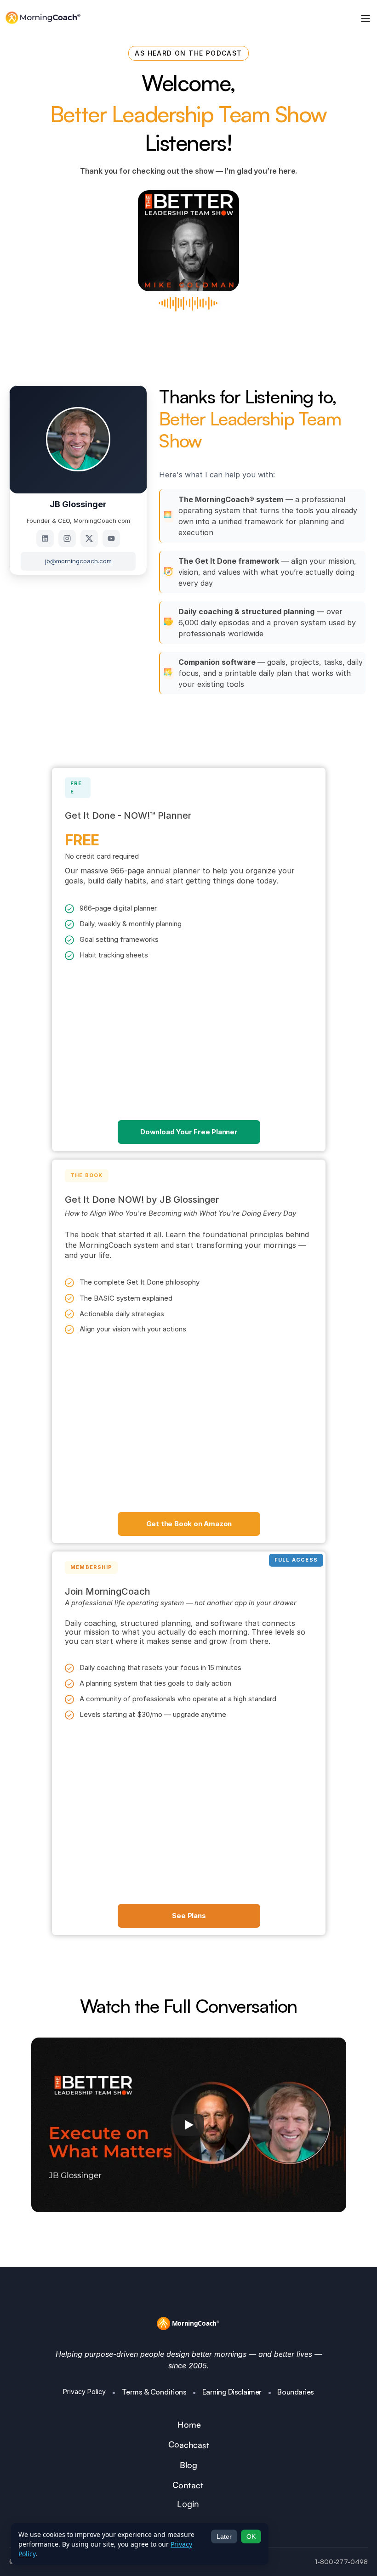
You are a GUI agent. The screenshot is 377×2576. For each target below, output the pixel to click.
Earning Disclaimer (232, 2392)
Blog (188, 2465)
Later (224, 2536)
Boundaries (295, 2392)
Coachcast (189, 2445)
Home (189, 2425)
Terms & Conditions (154, 2392)
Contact (188, 2485)
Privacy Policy (84, 2392)
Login (188, 2504)
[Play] (188, 2125)
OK (251, 2536)
